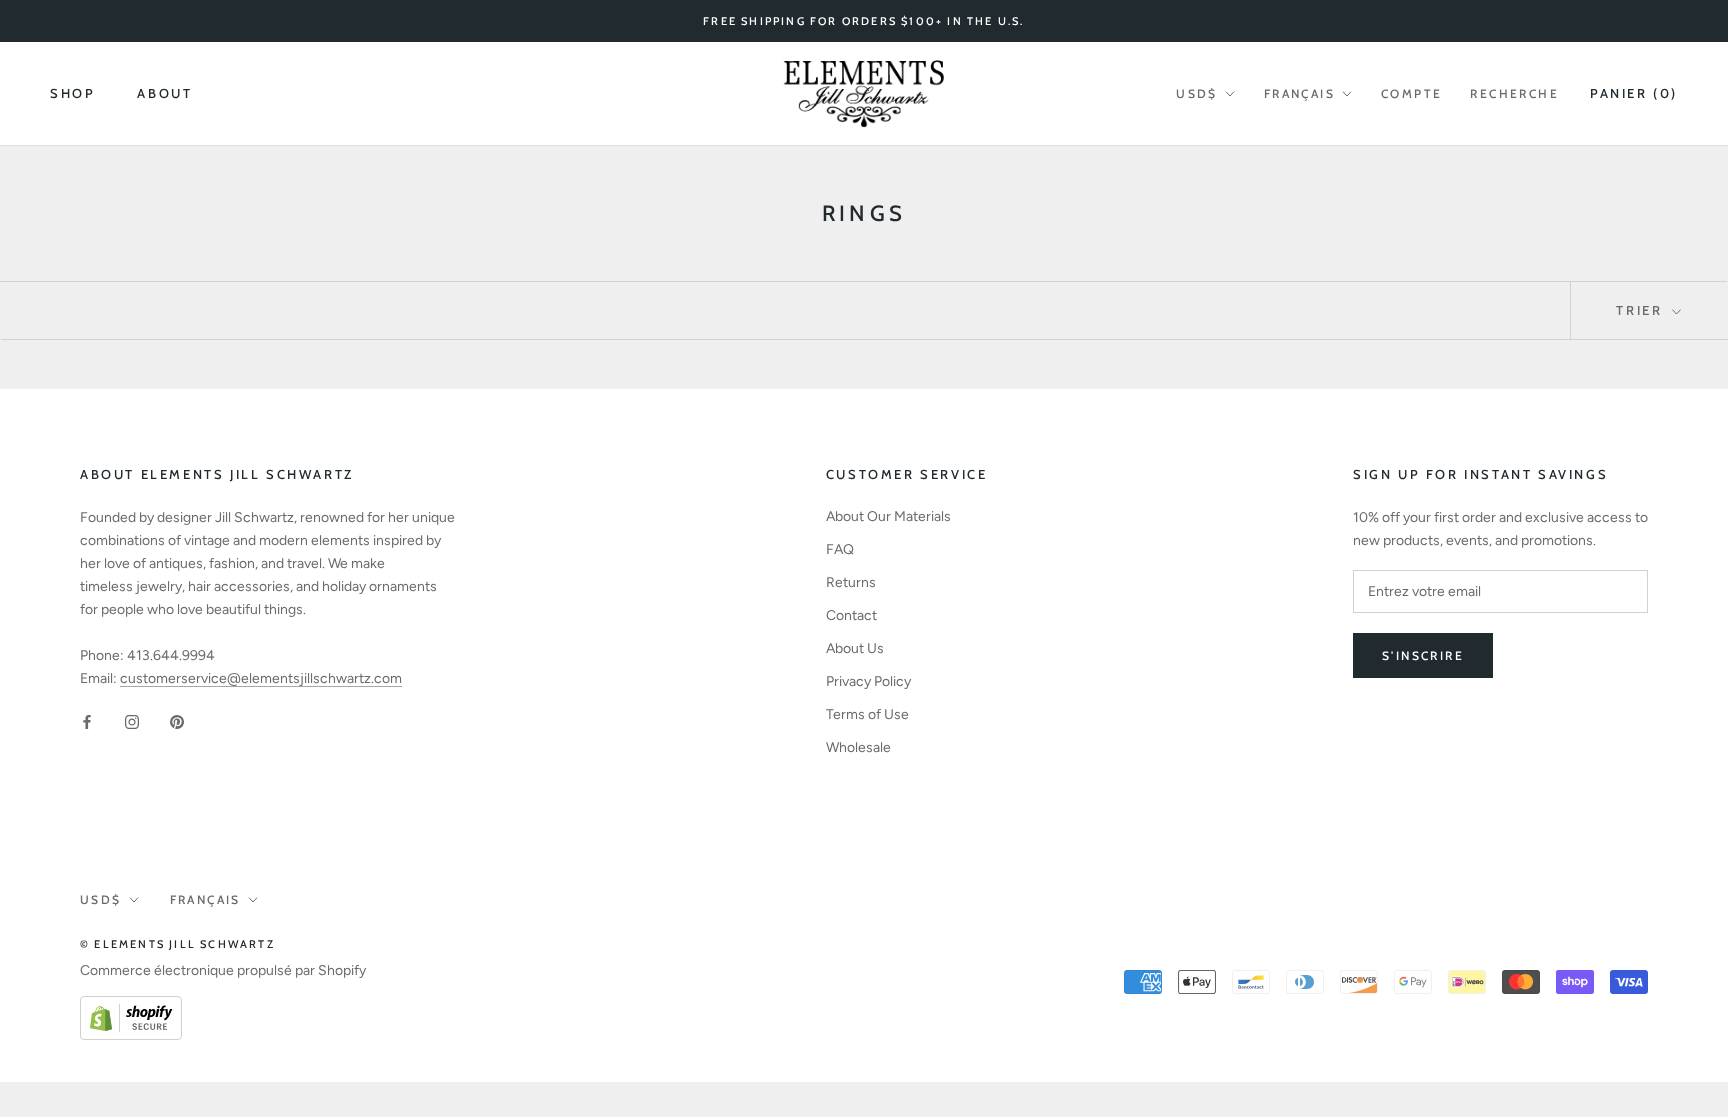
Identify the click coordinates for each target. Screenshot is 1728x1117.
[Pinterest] (177, 721)
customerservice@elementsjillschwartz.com (261, 678)
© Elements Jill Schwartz (177, 944)
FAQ (840, 549)
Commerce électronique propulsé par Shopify (223, 970)
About (164, 93)
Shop (72, 93)
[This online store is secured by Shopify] (131, 1007)
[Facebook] (87, 721)
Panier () (1634, 93)
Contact (851, 615)
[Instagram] (132, 721)
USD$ (1197, 93)
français (1299, 93)
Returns (851, 582)
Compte (1411, 93)
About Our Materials (888, 516)
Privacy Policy (868, 681)
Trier (1642, 310)
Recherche (1514, 93)
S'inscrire (1423, 655)
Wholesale (858, 747)
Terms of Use (867, 714)
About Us (855, 648)
